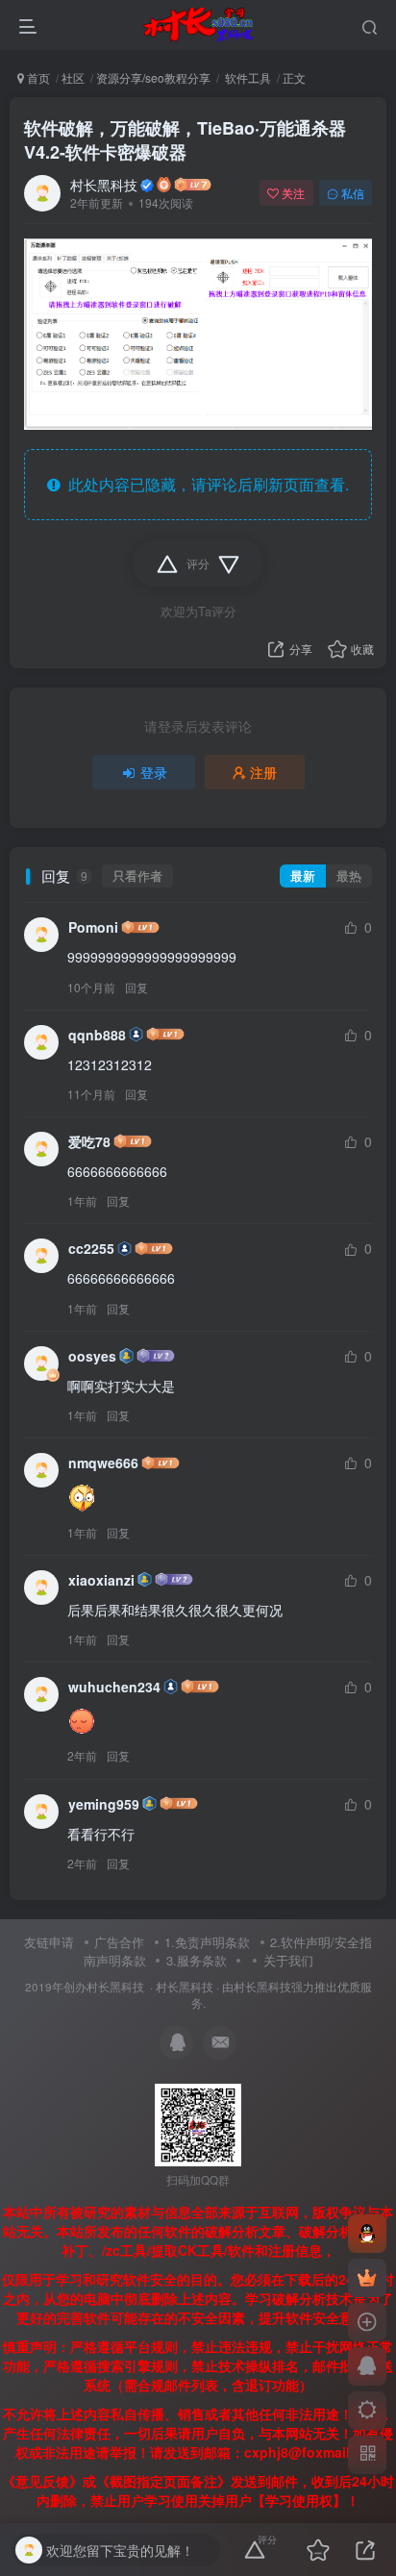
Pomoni (93, 927)
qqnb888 (97, 1035)
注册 (263, 772)
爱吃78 (89, 1141)
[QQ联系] (367, 2366)
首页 (37, 77)
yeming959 (104, 1804)
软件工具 (247, 77)
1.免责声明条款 (207, 1942)
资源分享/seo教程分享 (153, 77)
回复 (136, 987)
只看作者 (137, 876)
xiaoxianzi (101, 1580)
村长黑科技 (104, 185)
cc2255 (91, 1248)
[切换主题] (367, 2411)
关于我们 (288, 1960)
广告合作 (119, 1942)
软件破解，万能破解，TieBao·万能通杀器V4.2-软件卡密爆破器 (185, 140)
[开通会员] (367, 2278)
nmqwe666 (103, 1463)
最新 (303, 876)
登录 (154, 772)
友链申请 (49, 1942)
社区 (73, 77)
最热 (349, 876)
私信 (353, 193)
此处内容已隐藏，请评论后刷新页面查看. (205, 484)
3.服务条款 (197, 1960)
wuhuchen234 (114, 1687)
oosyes (92, 1356)
